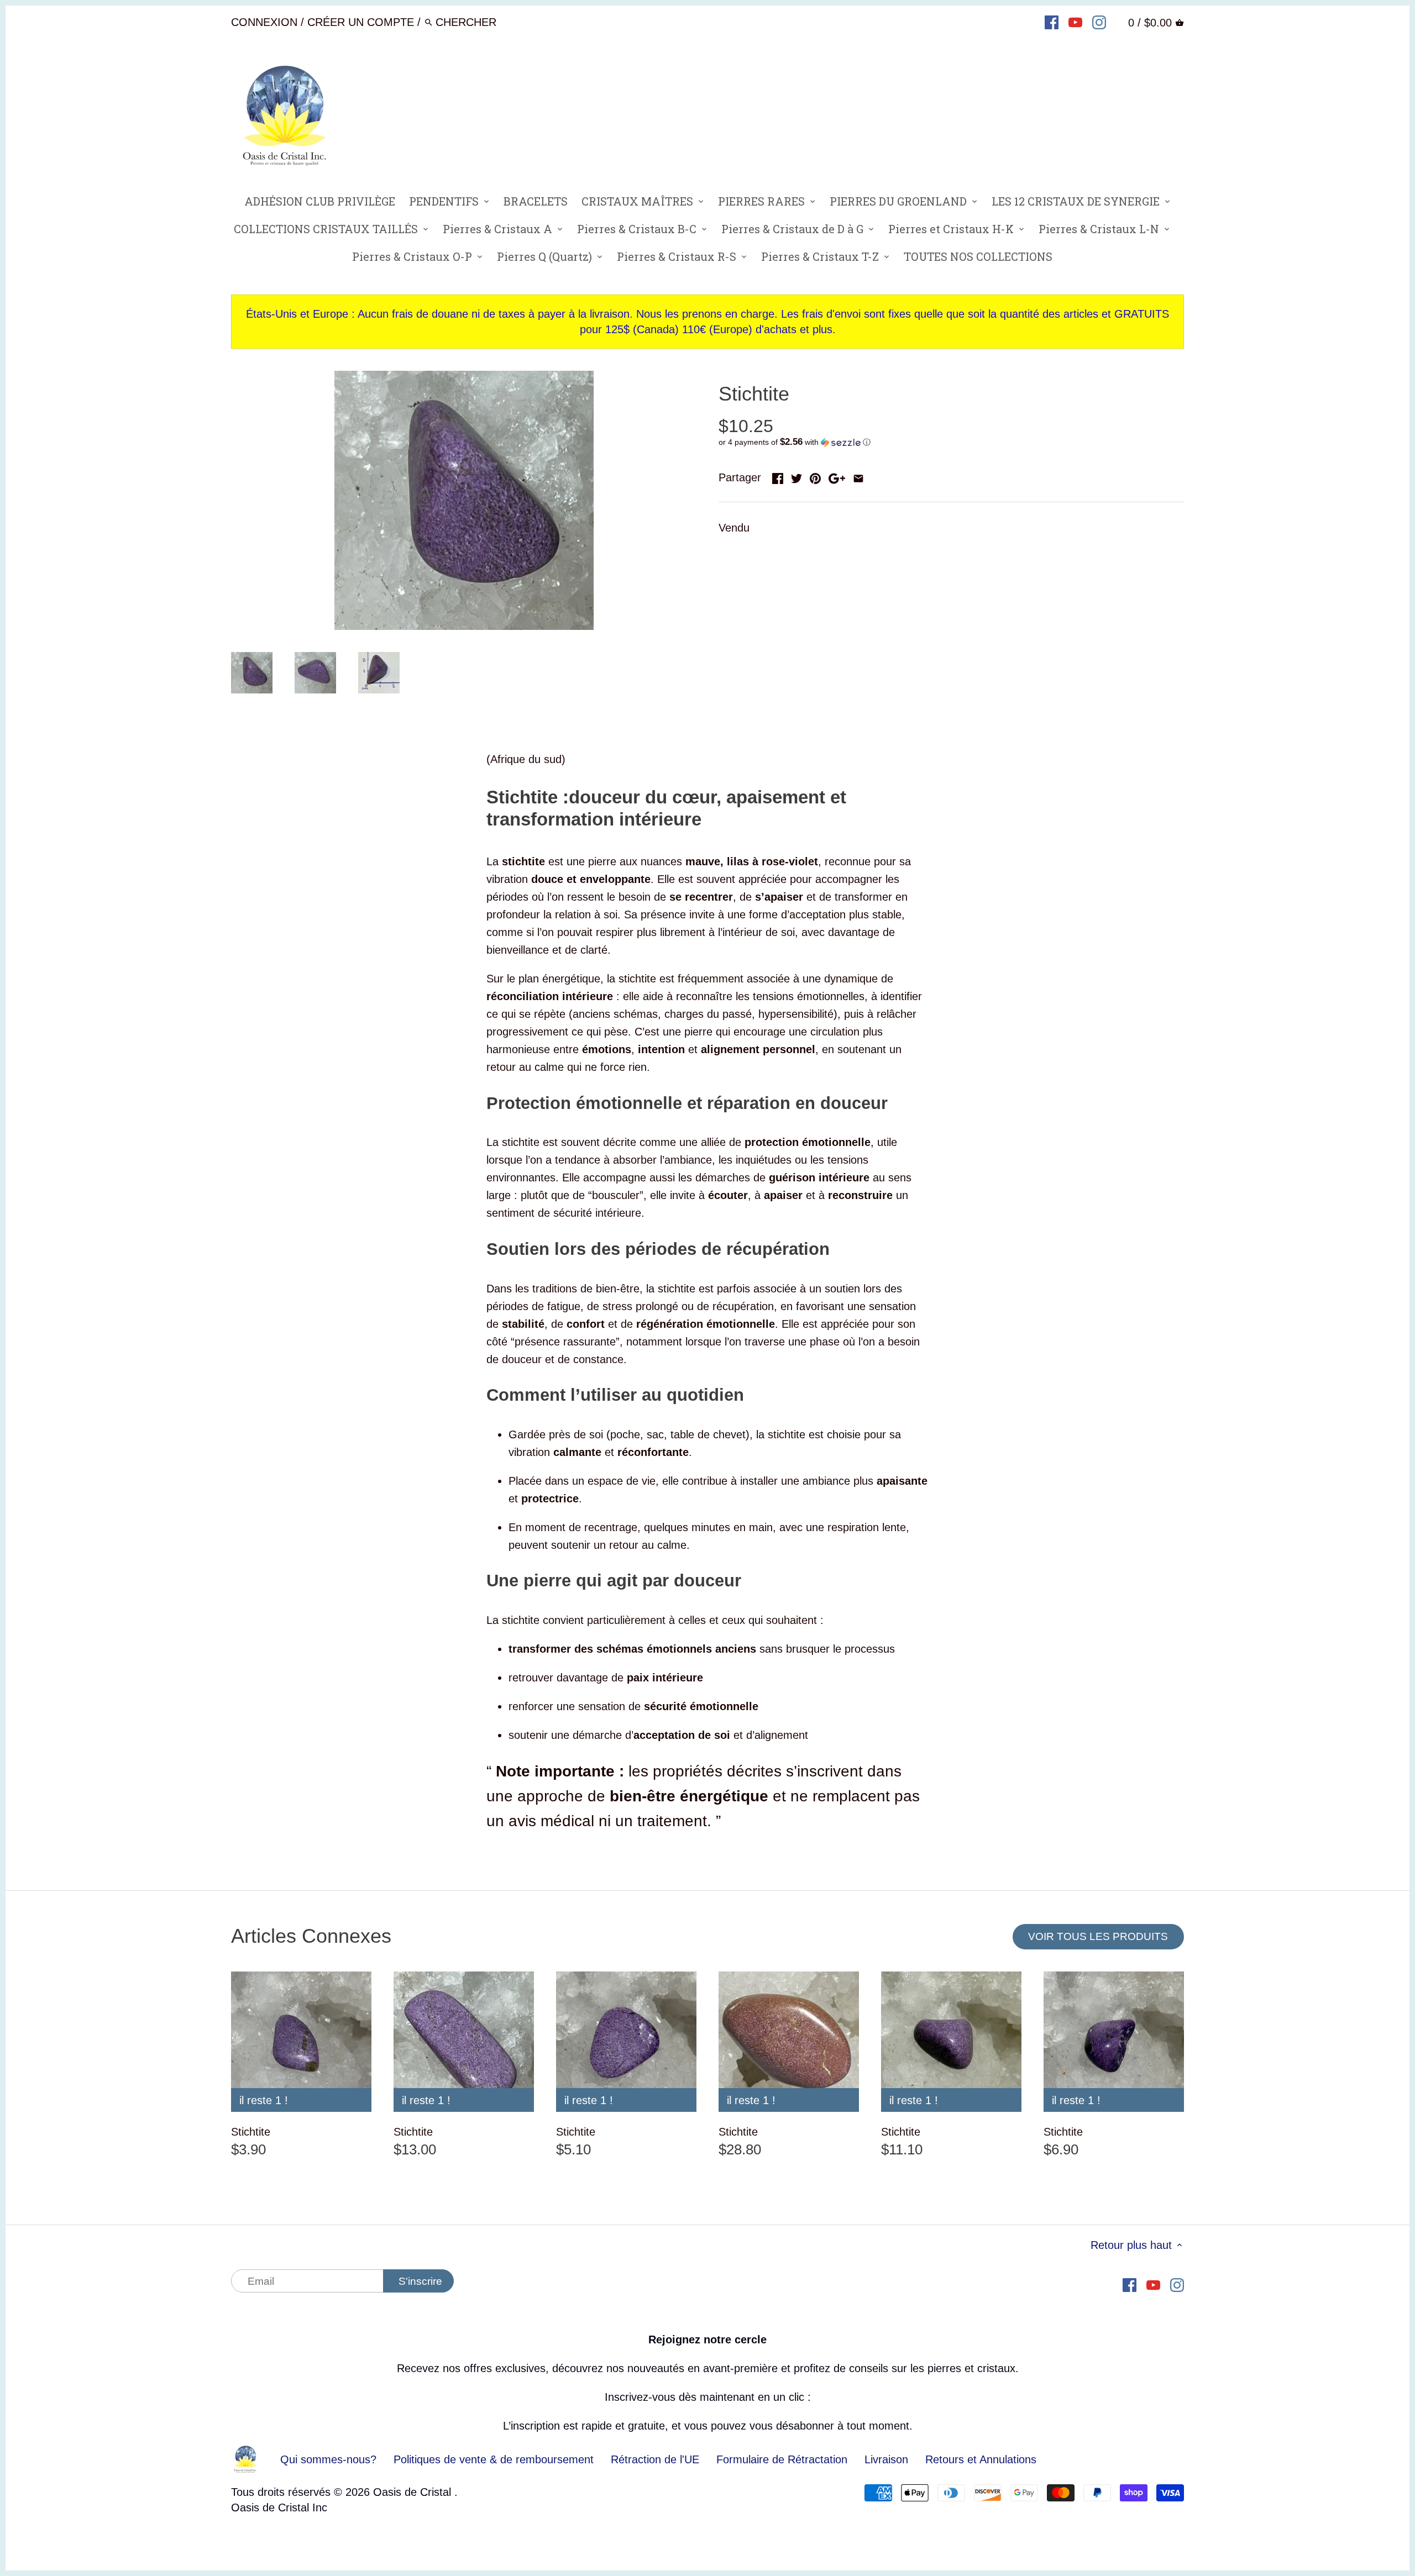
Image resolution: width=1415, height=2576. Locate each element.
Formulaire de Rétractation (782, 2459)
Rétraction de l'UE (655, 2459)
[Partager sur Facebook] (778, 476)
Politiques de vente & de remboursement (494, 2459)
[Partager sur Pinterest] (815, 476)
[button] (951, 442)
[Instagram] (1099, 22)
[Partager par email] (858, 476)
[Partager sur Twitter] (796, 476)
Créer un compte (361, 22)
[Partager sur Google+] (837, 476)
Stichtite (251, 2132)
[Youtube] (1075, 22)
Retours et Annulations (981, 2459)
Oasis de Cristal (414, 2492)
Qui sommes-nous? (328, 2459)
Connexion (264, 22)
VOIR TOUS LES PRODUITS (1098, 1936)
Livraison (888, 2459)
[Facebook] (1052, 22)
